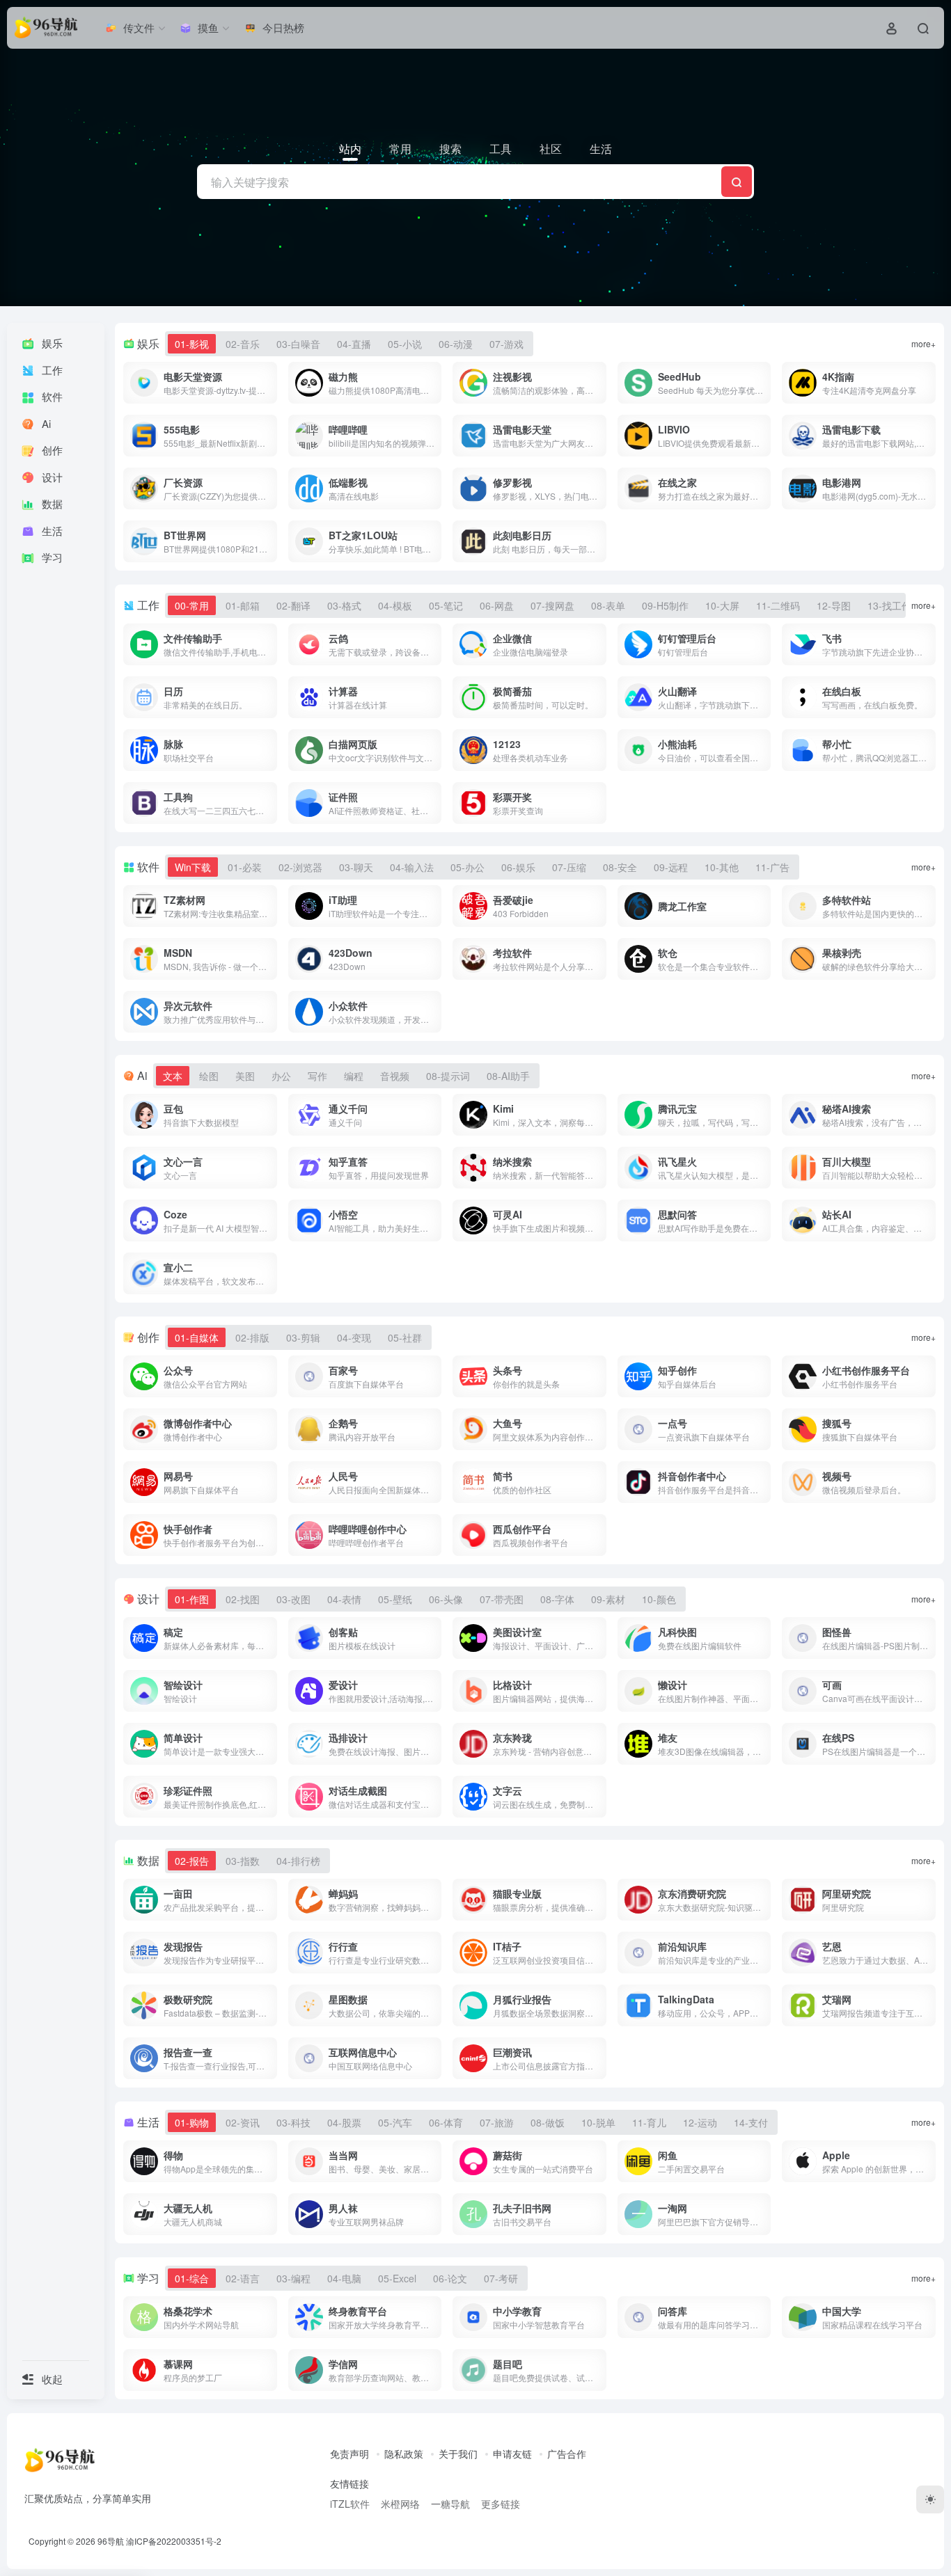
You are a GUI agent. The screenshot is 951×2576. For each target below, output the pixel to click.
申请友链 (512, 2454)
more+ (924, 343)
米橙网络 (400, 2504)
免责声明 (349, 2454)
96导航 (111, 2541)
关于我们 (458, 2454)
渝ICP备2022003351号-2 (174, 2541)
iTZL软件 (350, 2504)
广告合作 (567, 2454)
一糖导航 (450, 2504)
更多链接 (501, 2504)
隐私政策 (404, 2454)
